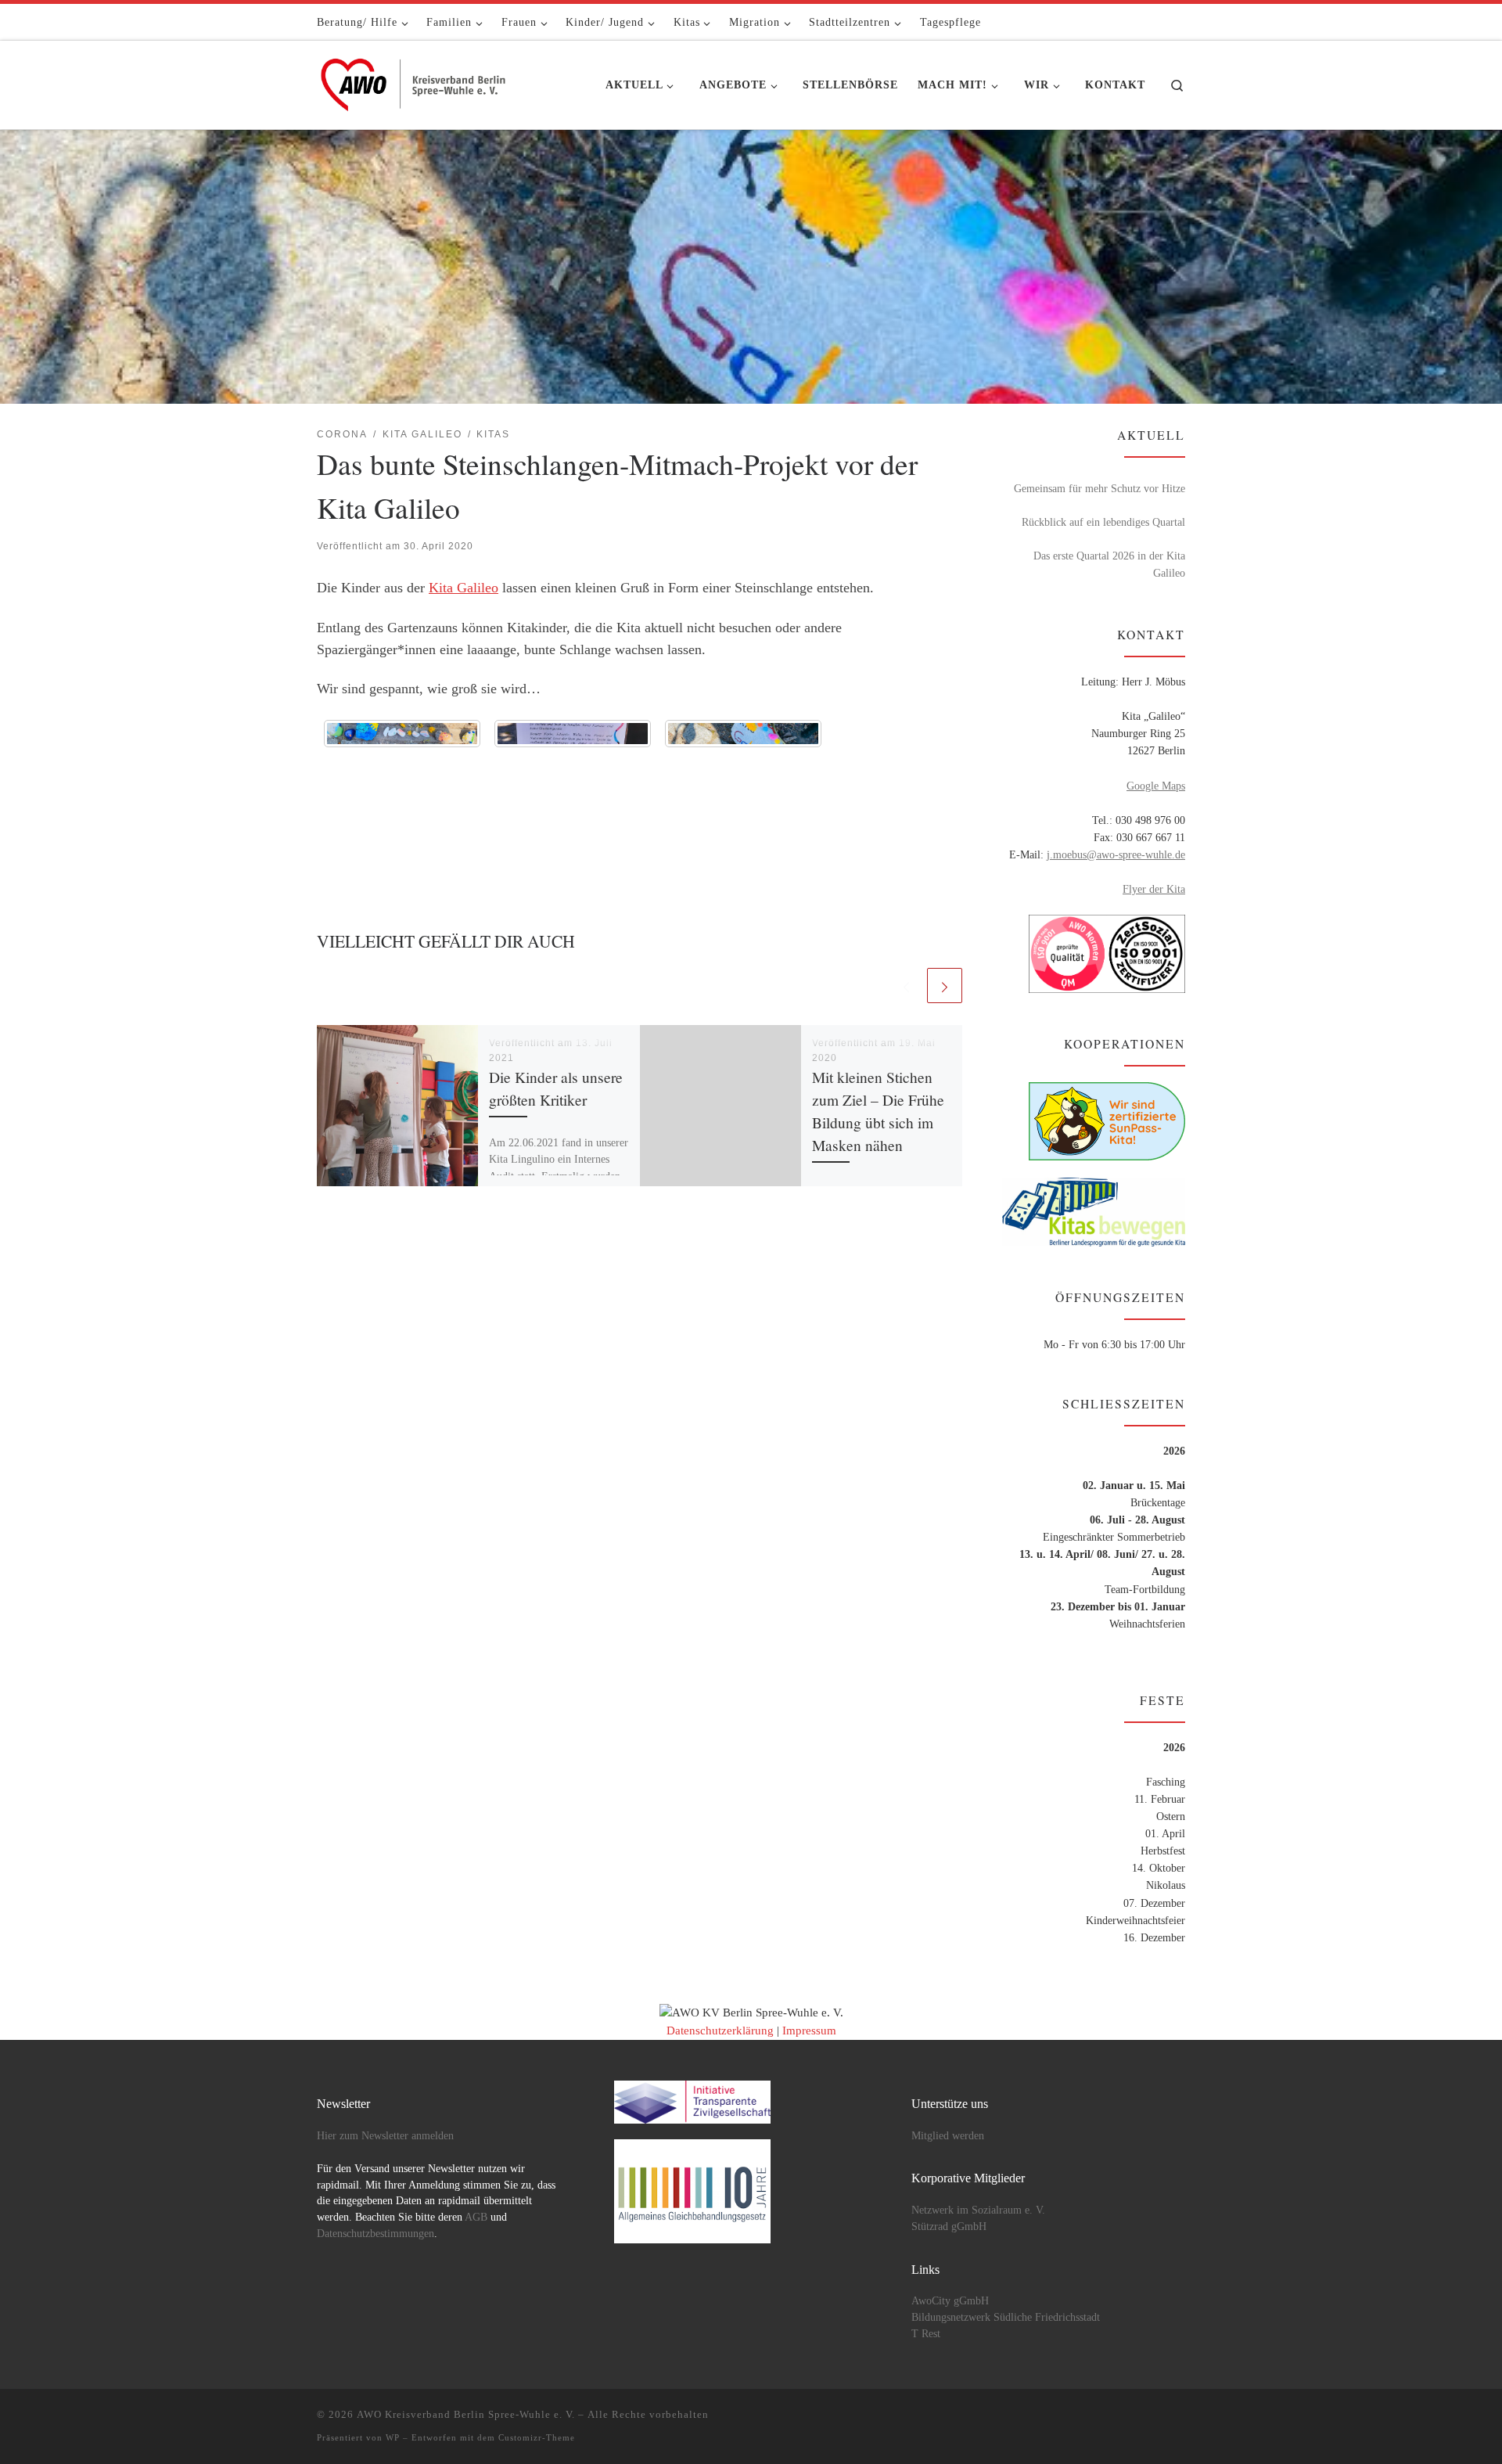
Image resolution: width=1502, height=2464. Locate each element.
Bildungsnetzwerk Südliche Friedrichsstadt (1006, 2317)
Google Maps (1156, 786)
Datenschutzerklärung (720, 2031)
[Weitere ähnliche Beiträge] (945, 986)
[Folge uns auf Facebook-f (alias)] (1135, 22)
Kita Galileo (464, 588)
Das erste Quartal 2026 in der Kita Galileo (1109, 564)
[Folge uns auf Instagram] (1180, 22)
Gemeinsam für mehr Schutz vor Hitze (1100, 488)
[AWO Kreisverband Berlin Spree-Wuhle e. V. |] (415, 81)
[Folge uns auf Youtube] (1158, 22)
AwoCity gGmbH (950, 2301)
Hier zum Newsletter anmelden (385, 2136)
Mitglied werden (948, 2136)
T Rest (926, 2334)
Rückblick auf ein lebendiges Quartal (1103, 522)
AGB (476, 2217)
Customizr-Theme (537, 2437)
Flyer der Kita (1154, 889)
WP (393, 2437)
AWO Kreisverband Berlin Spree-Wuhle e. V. (466, 2414)
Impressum (809, 2031)
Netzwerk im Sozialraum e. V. (978, 2210)
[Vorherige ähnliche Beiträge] (906, 986)
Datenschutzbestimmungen (375, 2234)
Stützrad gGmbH (949, 2227)
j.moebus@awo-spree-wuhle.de (1116, 854)
